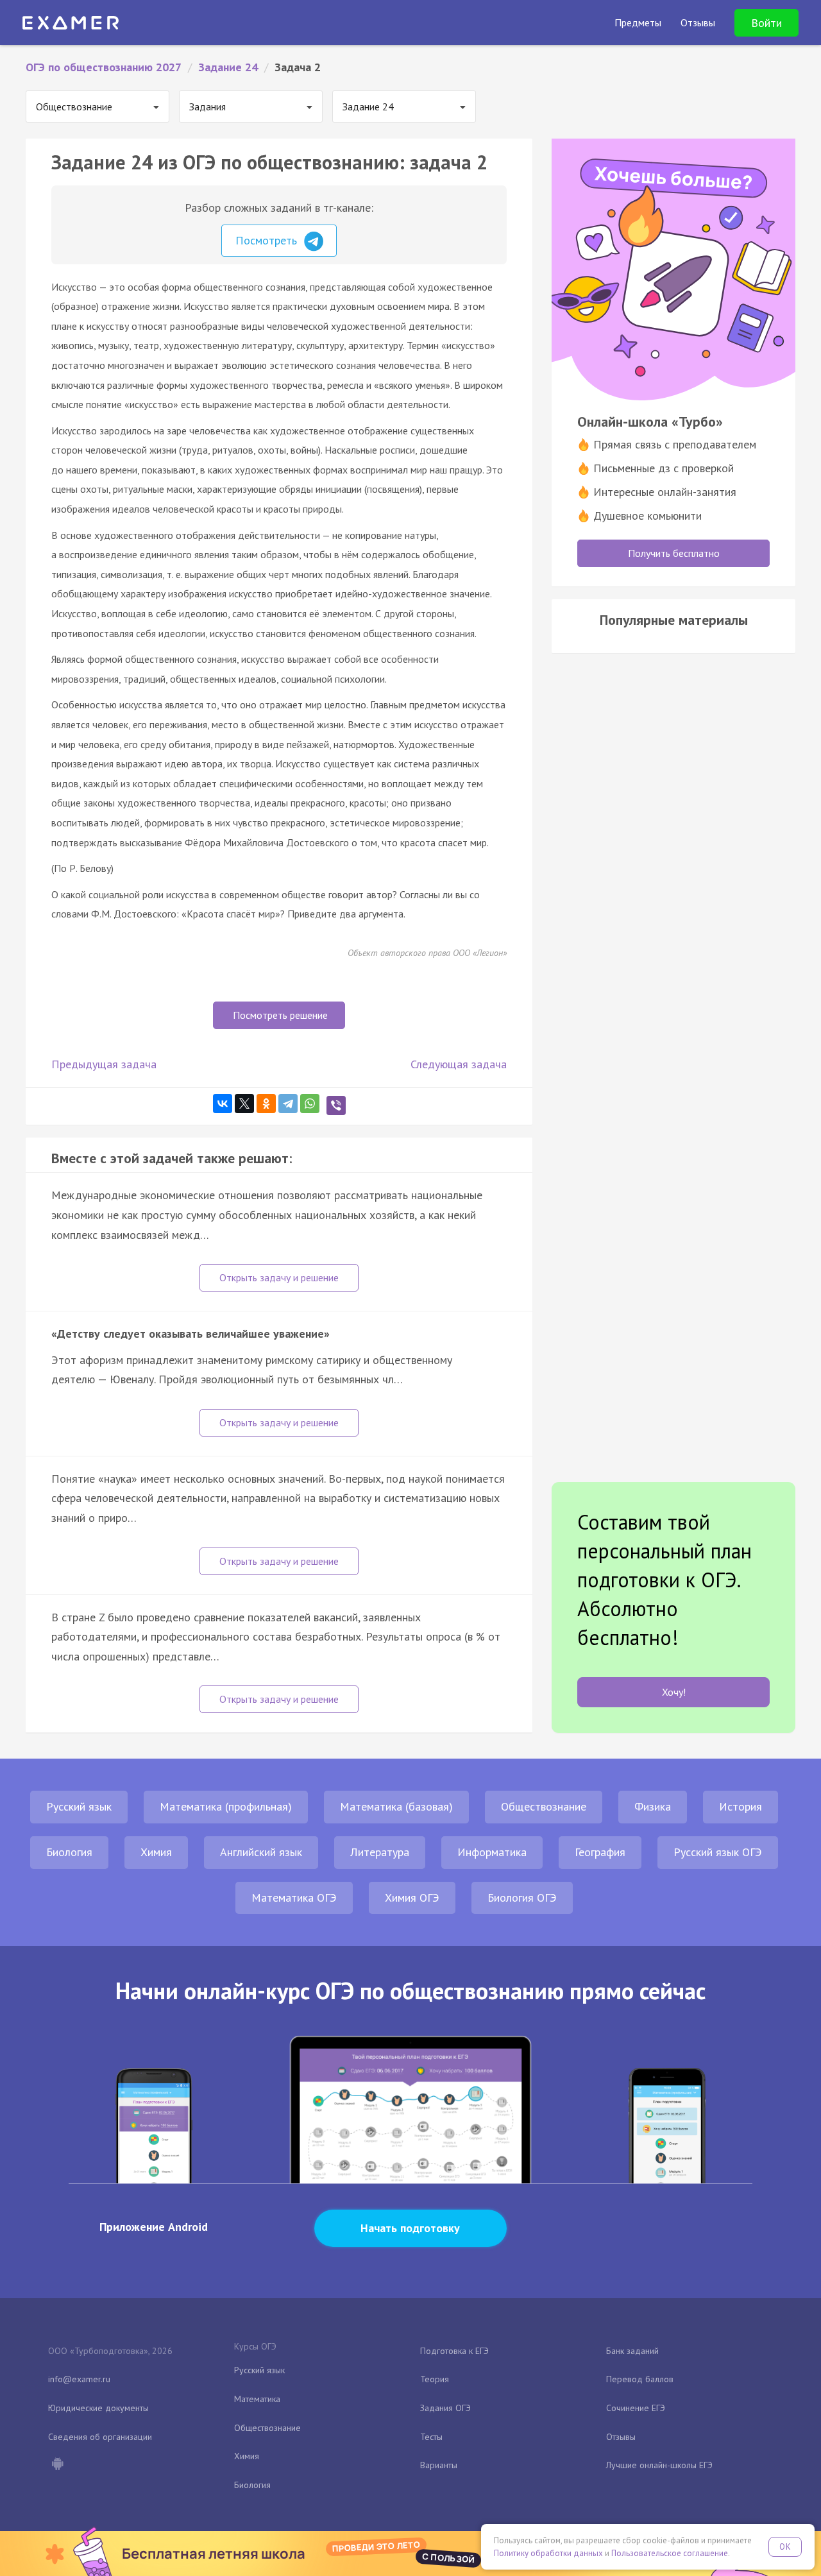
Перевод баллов (640, 2379)
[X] (244, 1104)
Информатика (492, 1852)
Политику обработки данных (548, 2553)
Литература (380, 1852)
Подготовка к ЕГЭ (454, 2351)
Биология (69, 1852)
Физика (653, 1806)
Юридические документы (98, 2408)
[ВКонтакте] (223, 1104)
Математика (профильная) (226, 1806)
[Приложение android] (57, 2465)
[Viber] (336, 1105)
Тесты (431, 2437)
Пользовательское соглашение (670, 2553)
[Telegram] (288, 1104)
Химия (156, 1852)
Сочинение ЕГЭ (636, 2408)
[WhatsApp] (310, 1104)
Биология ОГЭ (522, 1898)
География (600, 1852)
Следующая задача (459, 1064)
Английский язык (261, 1852)
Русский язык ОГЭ (718, 1852)
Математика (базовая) (396, 1806)
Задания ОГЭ (445, 2408)
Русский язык (79, 1806)
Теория (435, 2379)
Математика (257, 2399)
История (741, 1806)
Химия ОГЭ (412, 1898)
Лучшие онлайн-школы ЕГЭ (659, 2465)
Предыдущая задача (104, 1064)
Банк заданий (632, 2351)
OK (785, 2547)
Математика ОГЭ (294, 1898)
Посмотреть (268, 240)
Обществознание (544, 1806)
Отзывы (621, 2437)
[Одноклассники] (266, 1104)
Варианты (439, 2465)
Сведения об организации (100, 2437)
